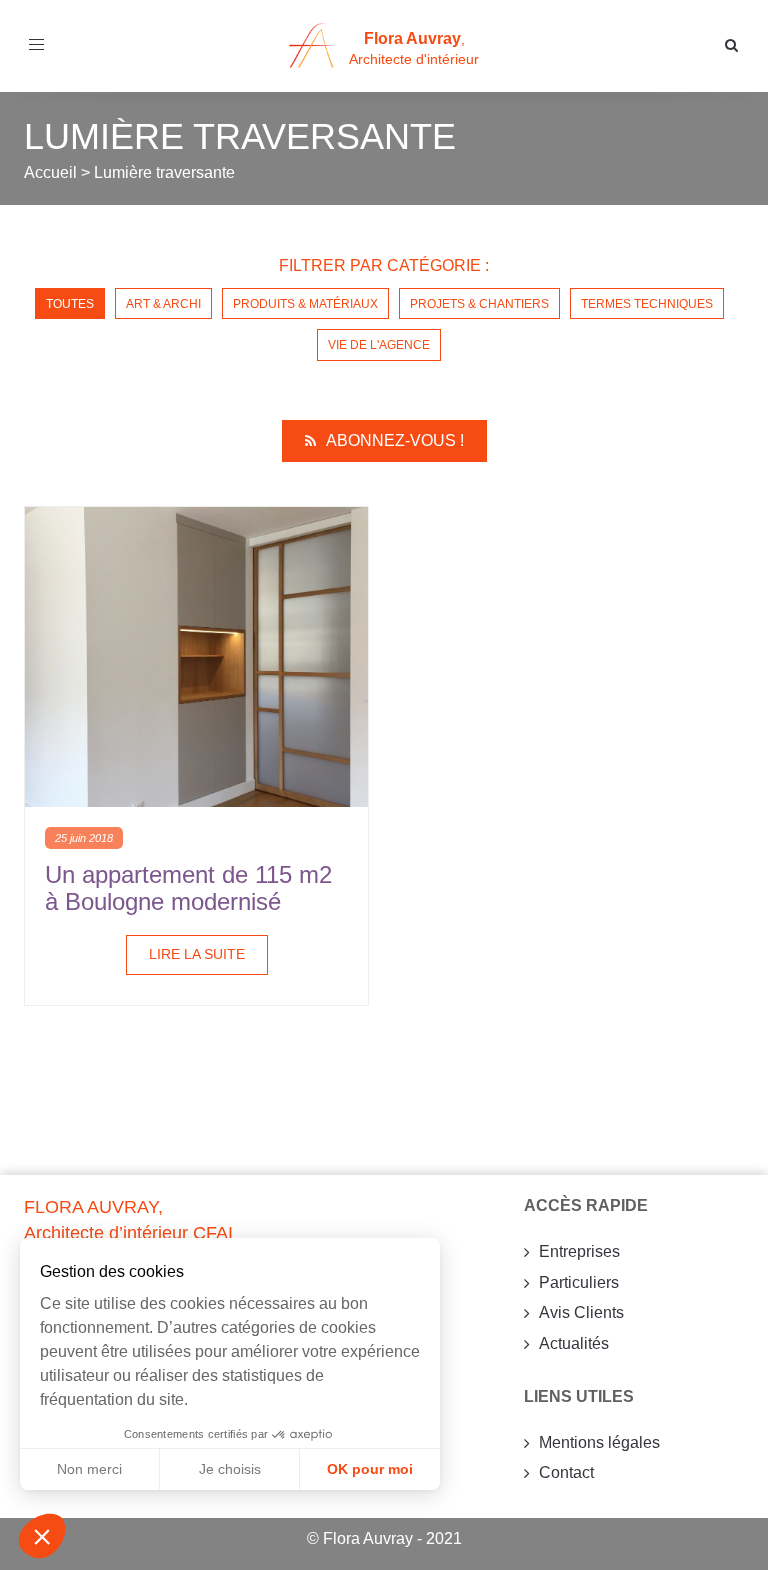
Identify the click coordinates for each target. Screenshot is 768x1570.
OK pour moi (370, 1469)
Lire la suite (197, 954)
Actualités (574, 1343)
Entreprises (579, 1251)
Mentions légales (599, 1442)
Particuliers (579, 1282)
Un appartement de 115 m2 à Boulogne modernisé (188, 887)
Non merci (89, 1469)
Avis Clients (581, 1312)
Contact (566, 1472)
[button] (42, 1536)
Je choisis (230, 1469)
